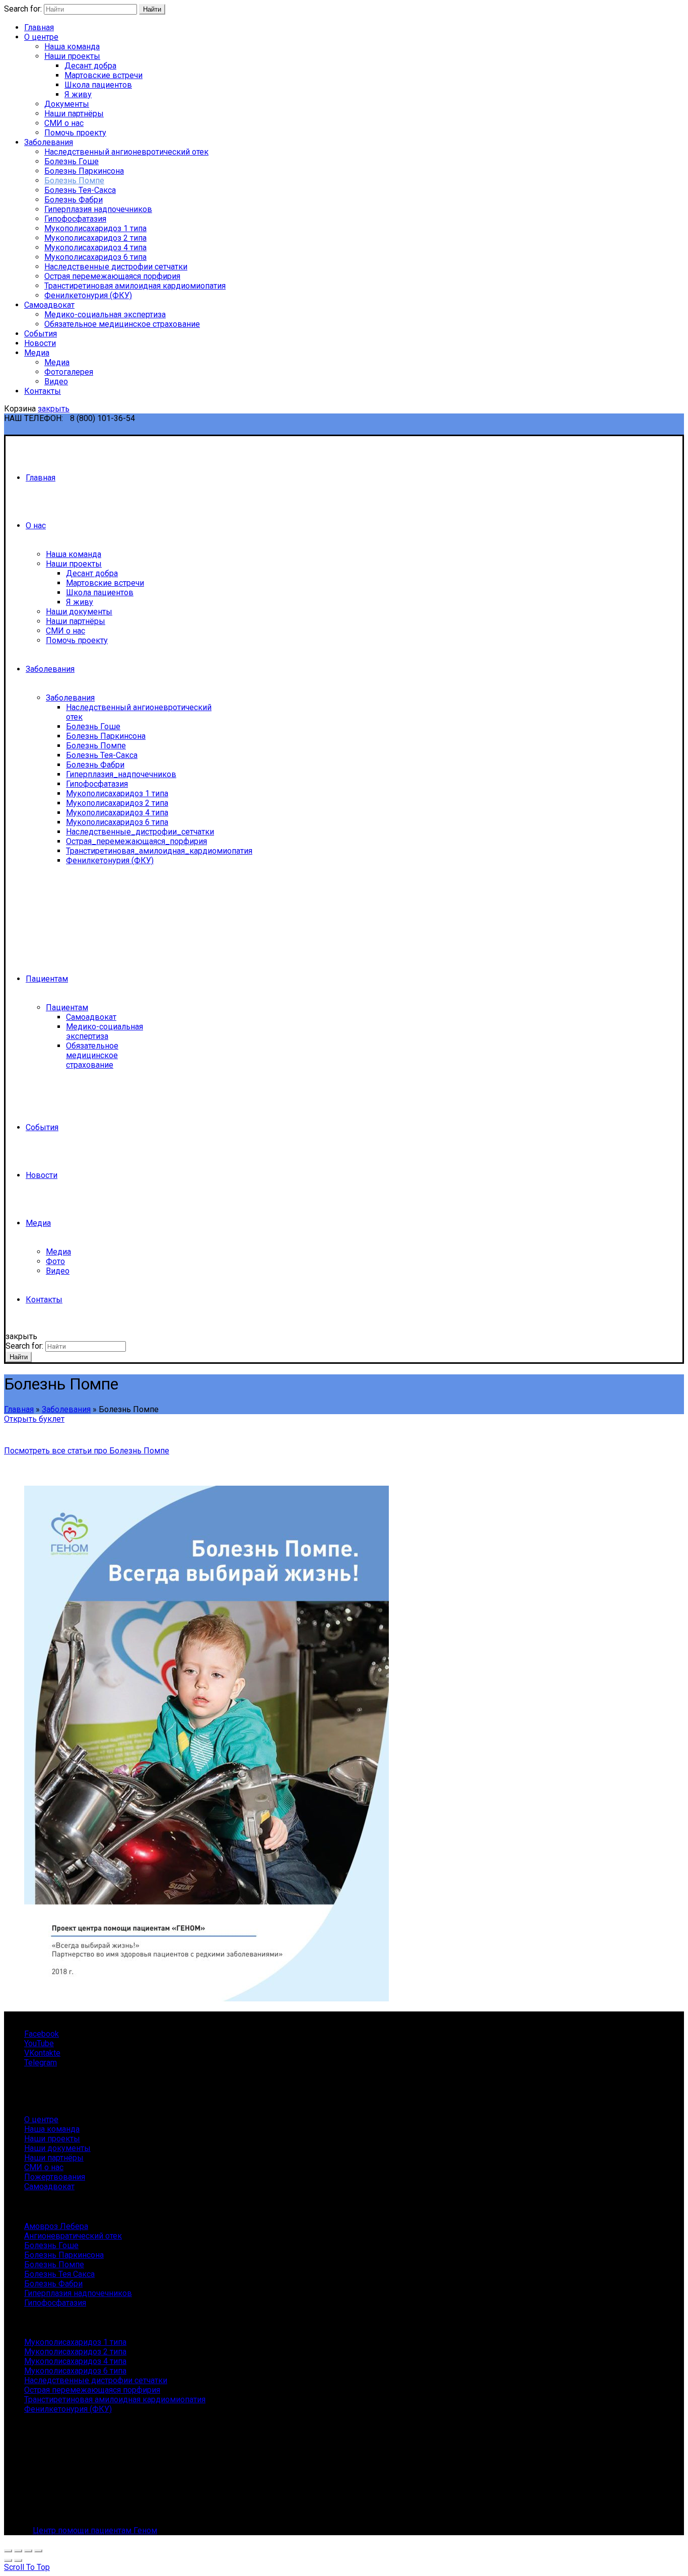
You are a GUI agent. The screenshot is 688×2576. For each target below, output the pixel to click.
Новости (40, 343)
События (41, 334)
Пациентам (47, 979)
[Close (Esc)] (8, 2551)
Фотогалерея (69, 372)
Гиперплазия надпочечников (98, 209)
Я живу (78, 94)
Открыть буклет (34, 1419)
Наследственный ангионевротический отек (126, 152)
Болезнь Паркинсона (84, 171)
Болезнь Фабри (74, 200)
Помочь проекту (75, 133)
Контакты (43, 391)
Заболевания (49, 142)
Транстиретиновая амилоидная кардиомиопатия (135, 286)
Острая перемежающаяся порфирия (112, 276)
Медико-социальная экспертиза (105, 315)
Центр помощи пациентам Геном (95, 2530)
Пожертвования (55, 2177)
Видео (56, 381)
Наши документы (79, 612)
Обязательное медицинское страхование (122, 324)
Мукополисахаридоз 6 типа (95, 257)
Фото (55, 1261)
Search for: (23, 9)
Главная (39, 27)
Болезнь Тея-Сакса (80, 190)
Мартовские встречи (104, 75)
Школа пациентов (98, 85)
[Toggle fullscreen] (28, 2551)
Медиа (37, 353)
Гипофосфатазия (75, 219)
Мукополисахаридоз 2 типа (95, 238)
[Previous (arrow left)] (8, 2560)
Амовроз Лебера (56, 2226)
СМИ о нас (64, 123)
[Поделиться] (18, 2551)
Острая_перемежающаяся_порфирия (136, 841)
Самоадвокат (49, 305)
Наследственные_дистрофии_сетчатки (140, 832)
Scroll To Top (27, 2567)
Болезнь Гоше (72, 161)
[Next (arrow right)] (18, 2560)
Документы (67, 104)
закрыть (54, 409)
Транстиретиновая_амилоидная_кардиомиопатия (159, 851)
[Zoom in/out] (38, 2551)
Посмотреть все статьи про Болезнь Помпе (87, 1451)
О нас (36, 526)
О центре (41, 37)
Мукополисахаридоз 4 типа (95, 248)
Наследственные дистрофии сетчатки (116, 267)
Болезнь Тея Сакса (59, 2274)
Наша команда (72, 47)
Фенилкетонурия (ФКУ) (88, 295)
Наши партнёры (74, 114)
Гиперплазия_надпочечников (121, 774)
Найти (152, 9)
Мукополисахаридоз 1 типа (95, 228)
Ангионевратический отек (73, 2236)
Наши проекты (72, 56)
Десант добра (90, 66)
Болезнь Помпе (74, 181)
